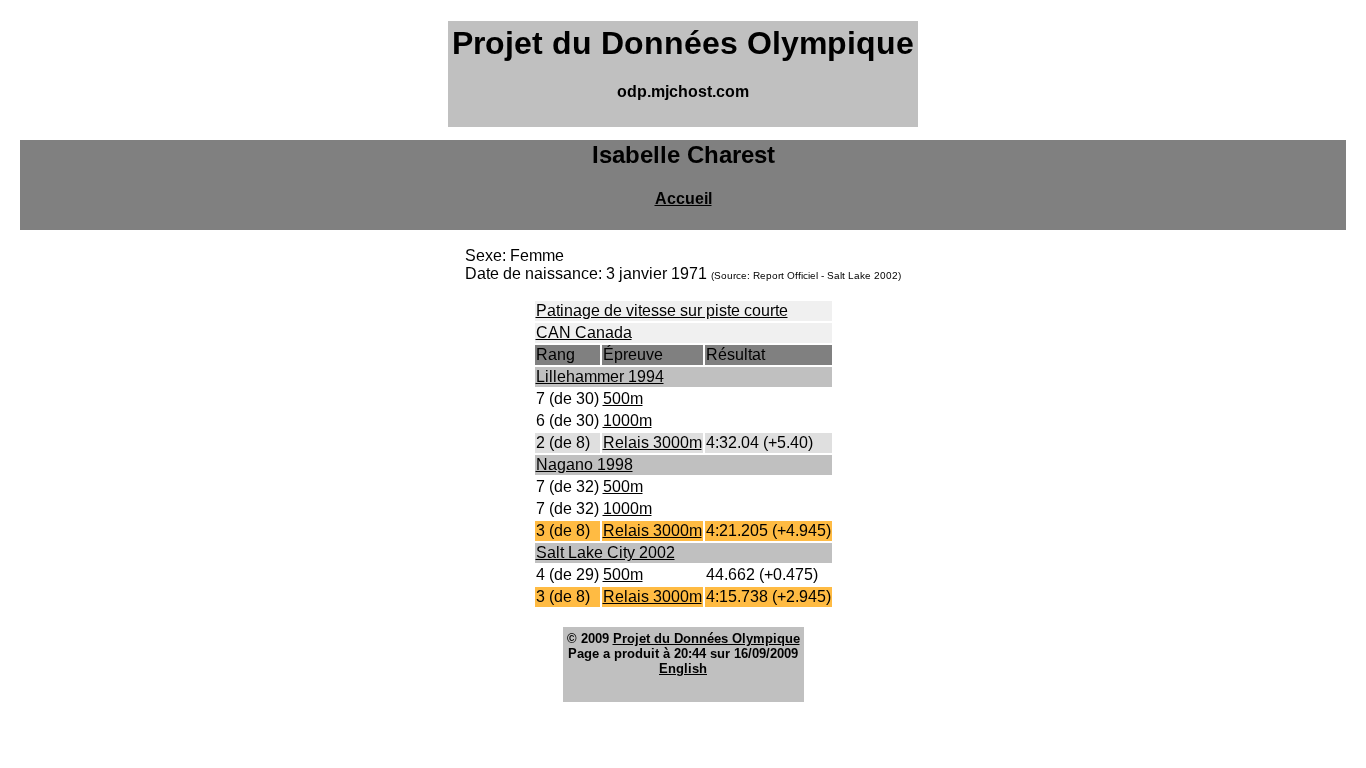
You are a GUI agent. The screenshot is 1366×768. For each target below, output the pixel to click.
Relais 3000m (652, 442)
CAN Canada (584, 332)
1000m (627, 420)
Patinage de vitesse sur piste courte (662, 310)
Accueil (683, 198)
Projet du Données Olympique (706, 638)
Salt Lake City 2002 (605, 552)
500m (623, 398)
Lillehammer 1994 (600, 376)
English (683, 668)
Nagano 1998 (584, 464)
